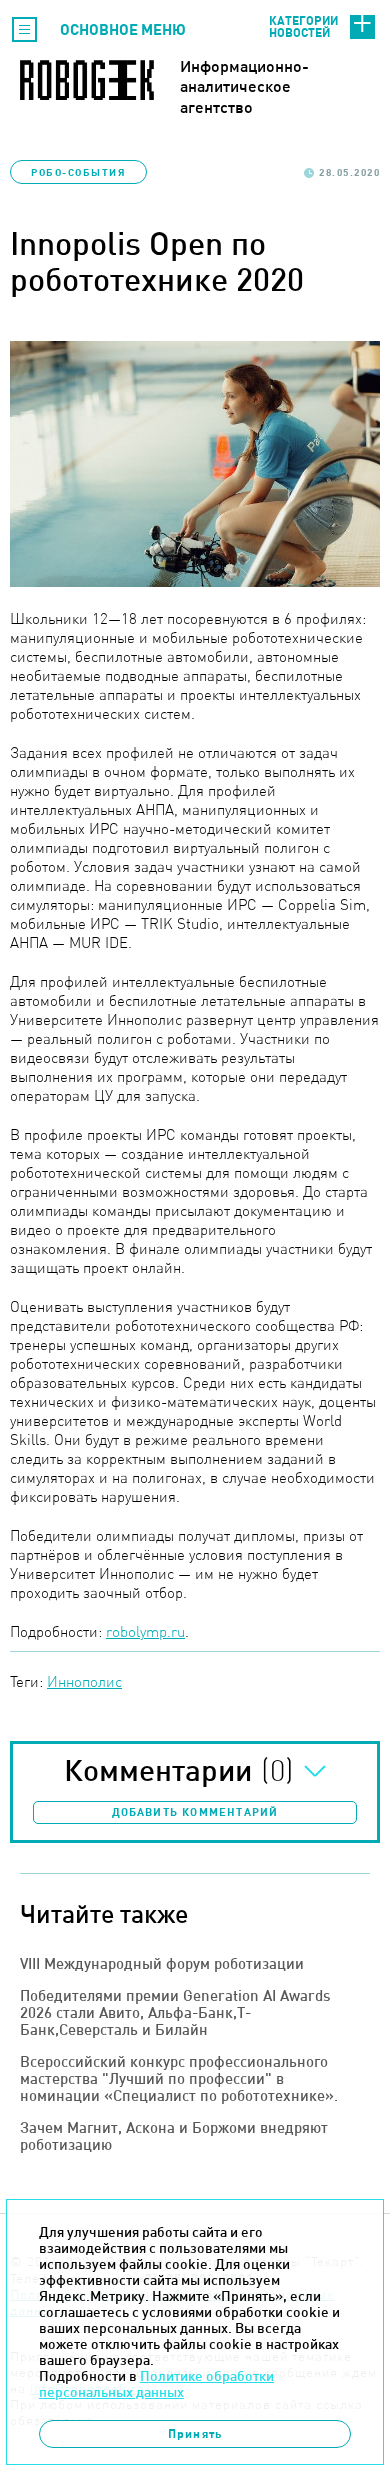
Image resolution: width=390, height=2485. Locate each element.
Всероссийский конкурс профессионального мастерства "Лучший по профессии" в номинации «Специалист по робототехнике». (179, 2078)
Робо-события (78, 172)
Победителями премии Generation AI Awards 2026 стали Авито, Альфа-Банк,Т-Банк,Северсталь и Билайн (175, 2012)
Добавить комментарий (195, 1812)
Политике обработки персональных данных (156, 2384)
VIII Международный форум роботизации (162, 1963)
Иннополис (84, 1681)
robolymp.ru (145, 1631)
